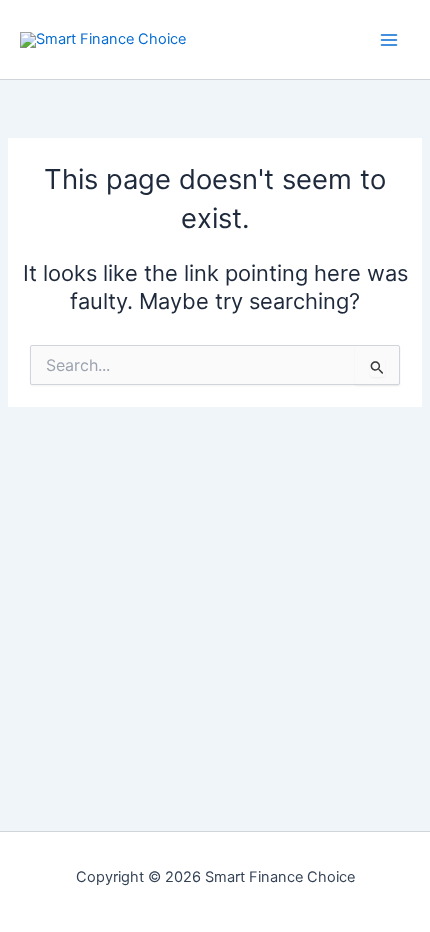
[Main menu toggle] (389, 40)
